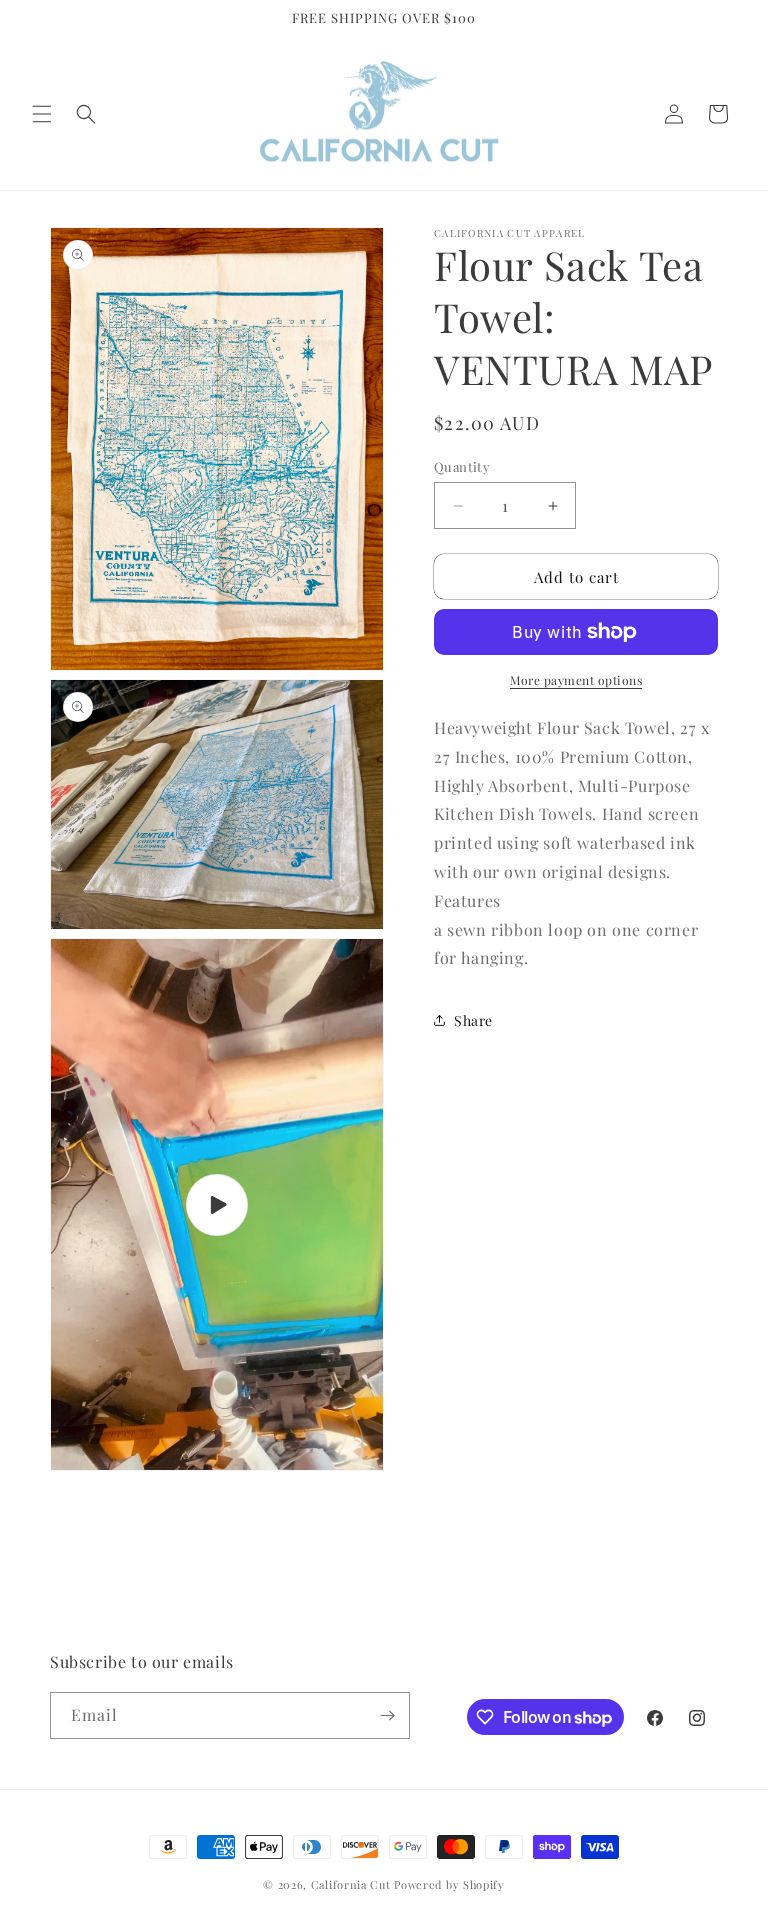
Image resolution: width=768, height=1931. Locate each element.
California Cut (353, 1884)
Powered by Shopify (449, 1884)
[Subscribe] (387, 1715)
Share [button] (473, 1020)
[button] (42, 114)
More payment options (576, 680)
